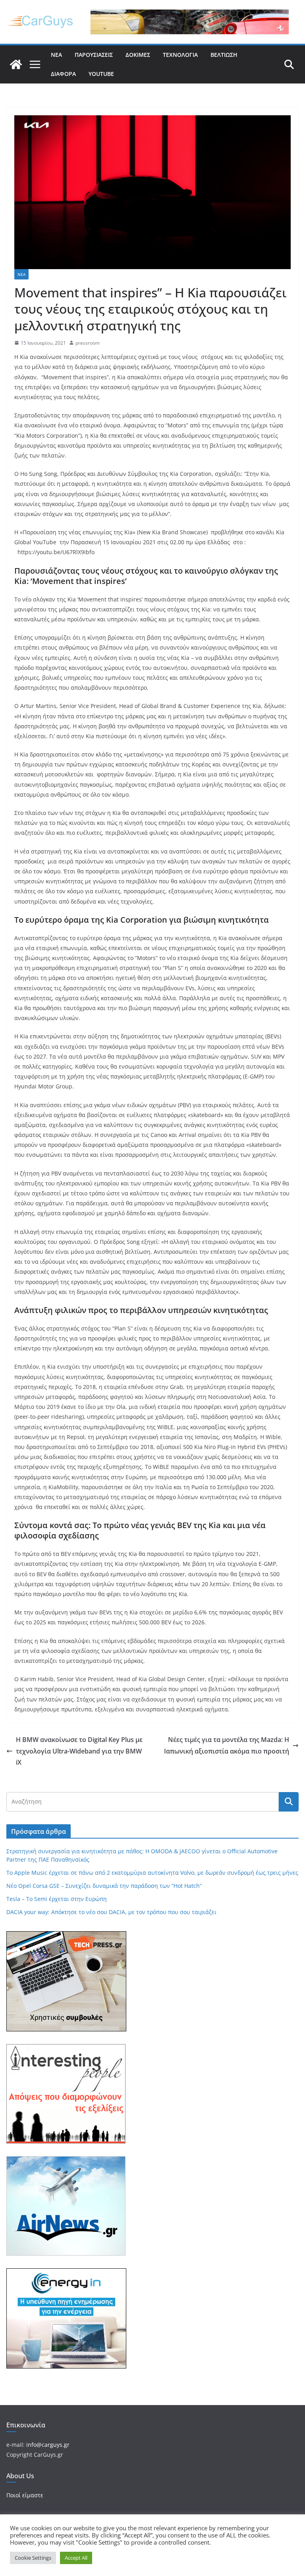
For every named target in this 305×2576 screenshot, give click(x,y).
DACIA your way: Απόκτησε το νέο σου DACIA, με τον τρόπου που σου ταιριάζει (111, 1912)
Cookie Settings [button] (33, 2558)
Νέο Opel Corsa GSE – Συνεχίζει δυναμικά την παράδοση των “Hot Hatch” (104, 1886)
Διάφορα (63, 74)
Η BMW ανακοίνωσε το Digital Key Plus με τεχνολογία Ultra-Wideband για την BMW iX (79, 1751)
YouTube (101, 74)
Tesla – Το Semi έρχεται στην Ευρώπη (57, 1899)
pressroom (88, 343)
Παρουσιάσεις (94, 55)
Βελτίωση (224, 55)
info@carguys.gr (48, 2445)
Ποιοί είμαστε (25, 2495)
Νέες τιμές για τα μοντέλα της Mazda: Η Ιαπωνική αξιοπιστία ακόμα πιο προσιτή (227, 1745)
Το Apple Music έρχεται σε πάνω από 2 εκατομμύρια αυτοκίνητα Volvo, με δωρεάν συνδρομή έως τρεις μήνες (152, 1873)
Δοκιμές (138, 55)
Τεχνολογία (180, 55)
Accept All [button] (76, 2558)
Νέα (56, 55)
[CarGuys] (16, 64)
